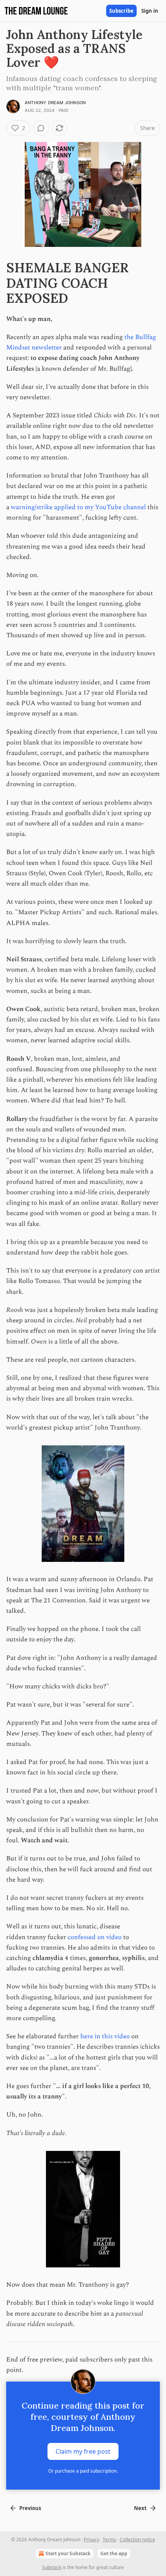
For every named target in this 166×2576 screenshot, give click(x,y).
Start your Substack (68, 2553)
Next (140, 2508)
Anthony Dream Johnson (55, 103)
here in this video (105, 2036)
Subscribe (121, 11)
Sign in (150, 11)
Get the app (114, 2553)
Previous (30, 2508)
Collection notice (137, 2540)
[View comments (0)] (41, 128)
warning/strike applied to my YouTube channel (78, 507)
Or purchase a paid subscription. (83, 2471)
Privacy (91, 2540)
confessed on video (95, 1937)
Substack (52, 2567)
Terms (109, 2540)
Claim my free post (83, 2451)
